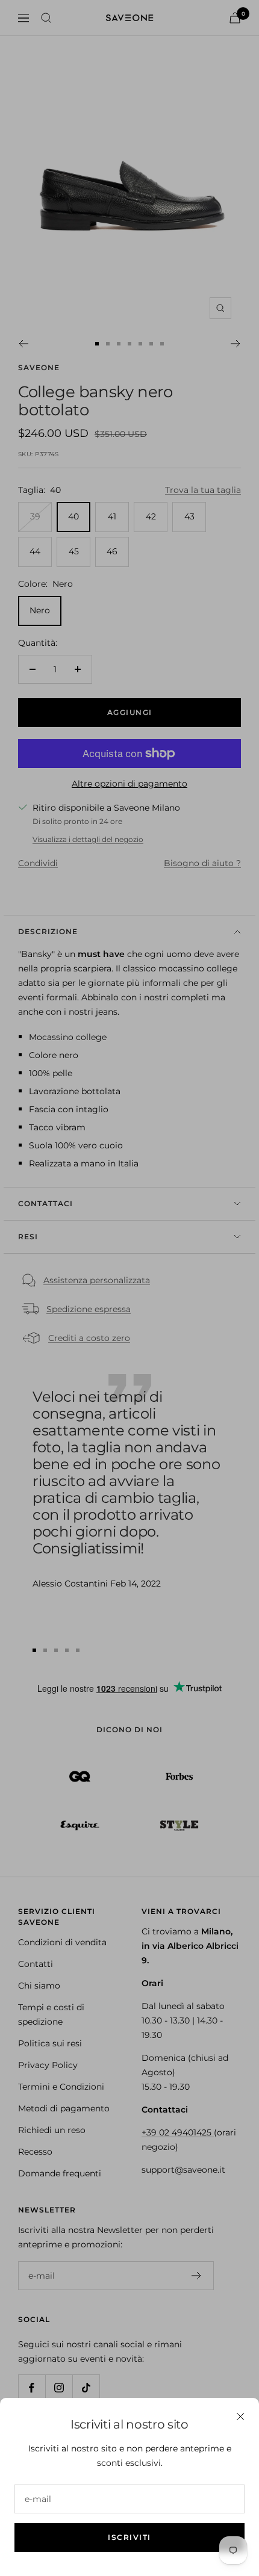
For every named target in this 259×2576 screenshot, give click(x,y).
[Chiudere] (240, 2417)
